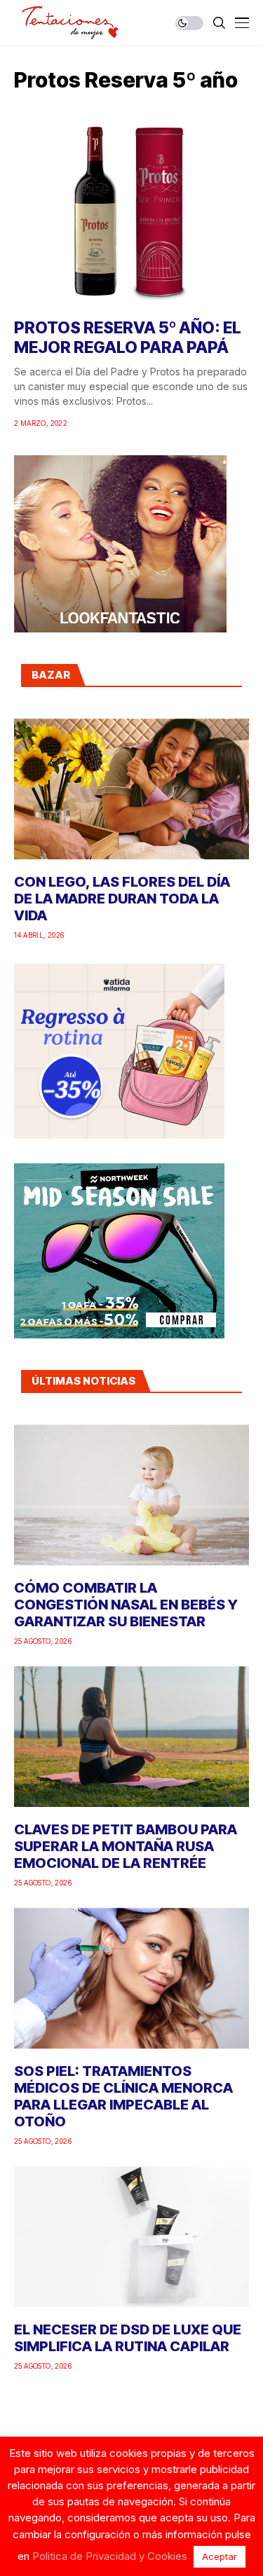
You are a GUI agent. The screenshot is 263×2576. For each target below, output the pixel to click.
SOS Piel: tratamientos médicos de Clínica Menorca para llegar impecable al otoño (123, 2096)
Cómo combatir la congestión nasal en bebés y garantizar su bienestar (126, 1605)
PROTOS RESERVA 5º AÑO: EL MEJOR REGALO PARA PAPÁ (128, 338)
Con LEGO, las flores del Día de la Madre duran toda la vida (122, 899)
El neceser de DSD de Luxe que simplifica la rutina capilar (128, 2338)
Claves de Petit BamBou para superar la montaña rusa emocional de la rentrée (126, 1846)
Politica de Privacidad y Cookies (110, 2556)
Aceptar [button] (220, 2556)
